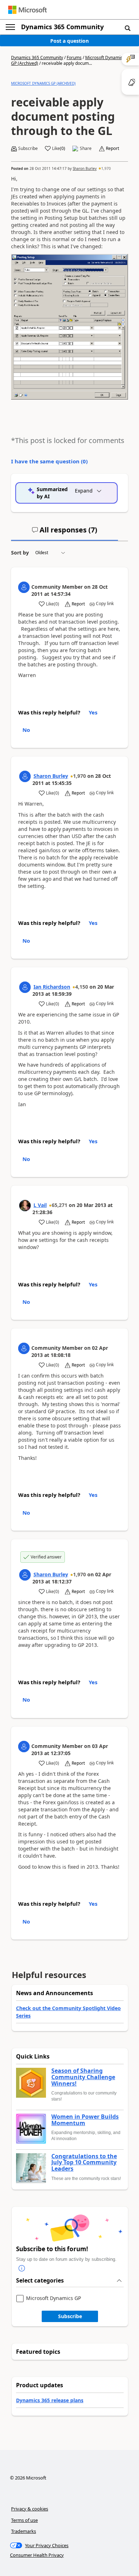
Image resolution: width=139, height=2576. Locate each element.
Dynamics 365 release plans (50, 2400)
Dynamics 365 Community (62, 27)
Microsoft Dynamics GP (53, 2298)
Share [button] (86, 149)
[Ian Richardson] (25, 987)
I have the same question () (49, 461)
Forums (74, 58)
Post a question (69, 41)
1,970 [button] (106, 168)
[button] (128, 28)
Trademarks (24, 2531)
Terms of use (24, 2520)
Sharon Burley (85, 168)
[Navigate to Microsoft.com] (27, 10)
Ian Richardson (52, 987)
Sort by (20, 553)
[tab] (65, 533)
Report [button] (112, 149)
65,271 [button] (60, 1205)
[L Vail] (25, 1206)
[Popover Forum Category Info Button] (22, 2268)
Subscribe (70, 2316)
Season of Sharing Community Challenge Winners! (83, 2077)
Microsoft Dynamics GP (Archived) (43, 83)
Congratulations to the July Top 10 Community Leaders (84, 2163)
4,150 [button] (82, 987)
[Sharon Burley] (25, 776)
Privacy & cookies (30, 2509)
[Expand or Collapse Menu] (10, 27)
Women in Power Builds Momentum (85, 2120)
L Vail (40, 1205)
